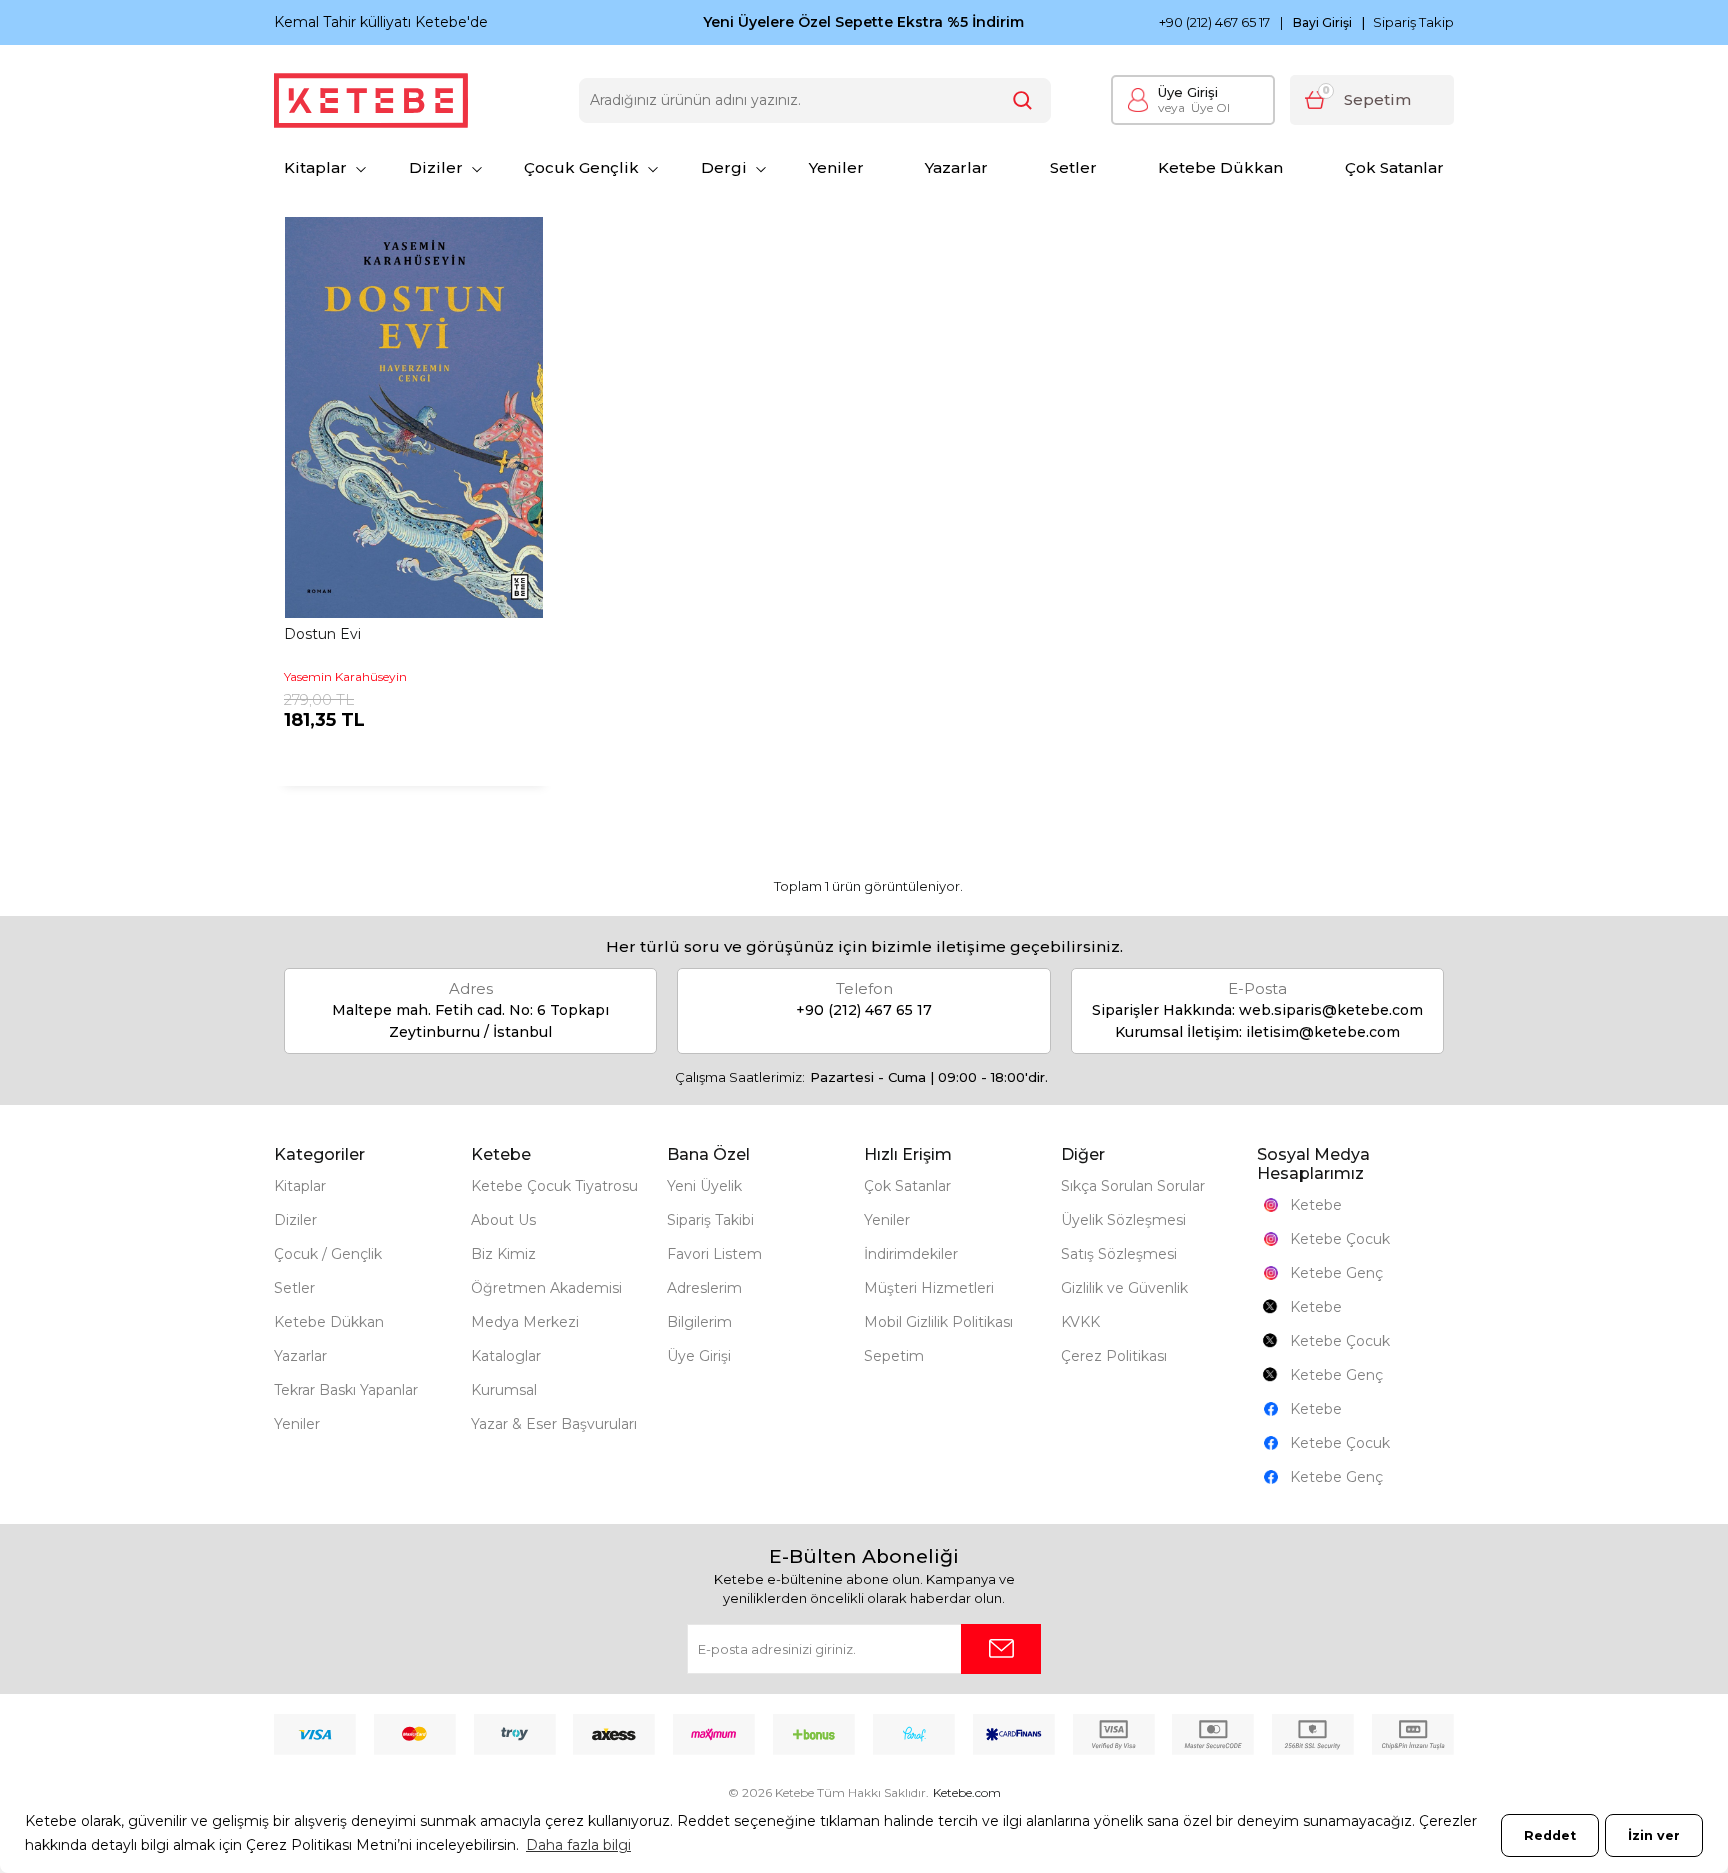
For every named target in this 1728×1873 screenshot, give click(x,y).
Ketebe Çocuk (1340, 1239)
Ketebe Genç (1336, 1273)
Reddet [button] (1550, 1835)
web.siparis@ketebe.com (1331, 1010)
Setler (1073, 167)
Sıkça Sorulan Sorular (1133, 1186)
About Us (503, 1220)
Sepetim (894, 1356)
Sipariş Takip (1413, 22)
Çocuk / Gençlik (328, 1254)
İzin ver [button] (1654, 1835)
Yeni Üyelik (704, 1186)
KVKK (1080, 1322)
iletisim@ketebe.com (1323, 1032)
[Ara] (1023, 100)
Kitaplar (315, 167)
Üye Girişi (1188, 92)
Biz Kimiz (503, 1254)
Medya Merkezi (525, 1322)
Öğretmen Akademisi (546, 1288)
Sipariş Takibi (710, 1220)
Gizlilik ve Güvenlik (1124, 1288)
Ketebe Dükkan (1220, 167)
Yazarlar (956, 167)
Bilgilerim (699, 1322)
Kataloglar (506, 1356)
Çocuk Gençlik (581, 167)
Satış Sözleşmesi (1119, 1254)
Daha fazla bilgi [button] (578, 1845)
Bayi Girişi (1322, 23)
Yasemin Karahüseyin (345, 676)
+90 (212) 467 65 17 (1214, 22)
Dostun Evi (322, 634)
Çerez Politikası (1114, 1356)
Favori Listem (714, 1254)
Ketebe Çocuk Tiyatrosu (554, 1186)
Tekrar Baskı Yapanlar (346, 1390)
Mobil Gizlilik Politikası (938, 1322)
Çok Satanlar (1394, 167)
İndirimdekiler (911, 1254)
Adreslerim (704, 1288)
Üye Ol (1194, 107)
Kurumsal (504, 1390)
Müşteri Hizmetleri (929, 1288)
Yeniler (836, 167)
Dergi (724, 167)
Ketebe (1316, 1205)
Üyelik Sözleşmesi (1123, 1220)
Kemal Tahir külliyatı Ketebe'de (381, 22)
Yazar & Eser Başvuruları (554, 1424)
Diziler (436, 167)
